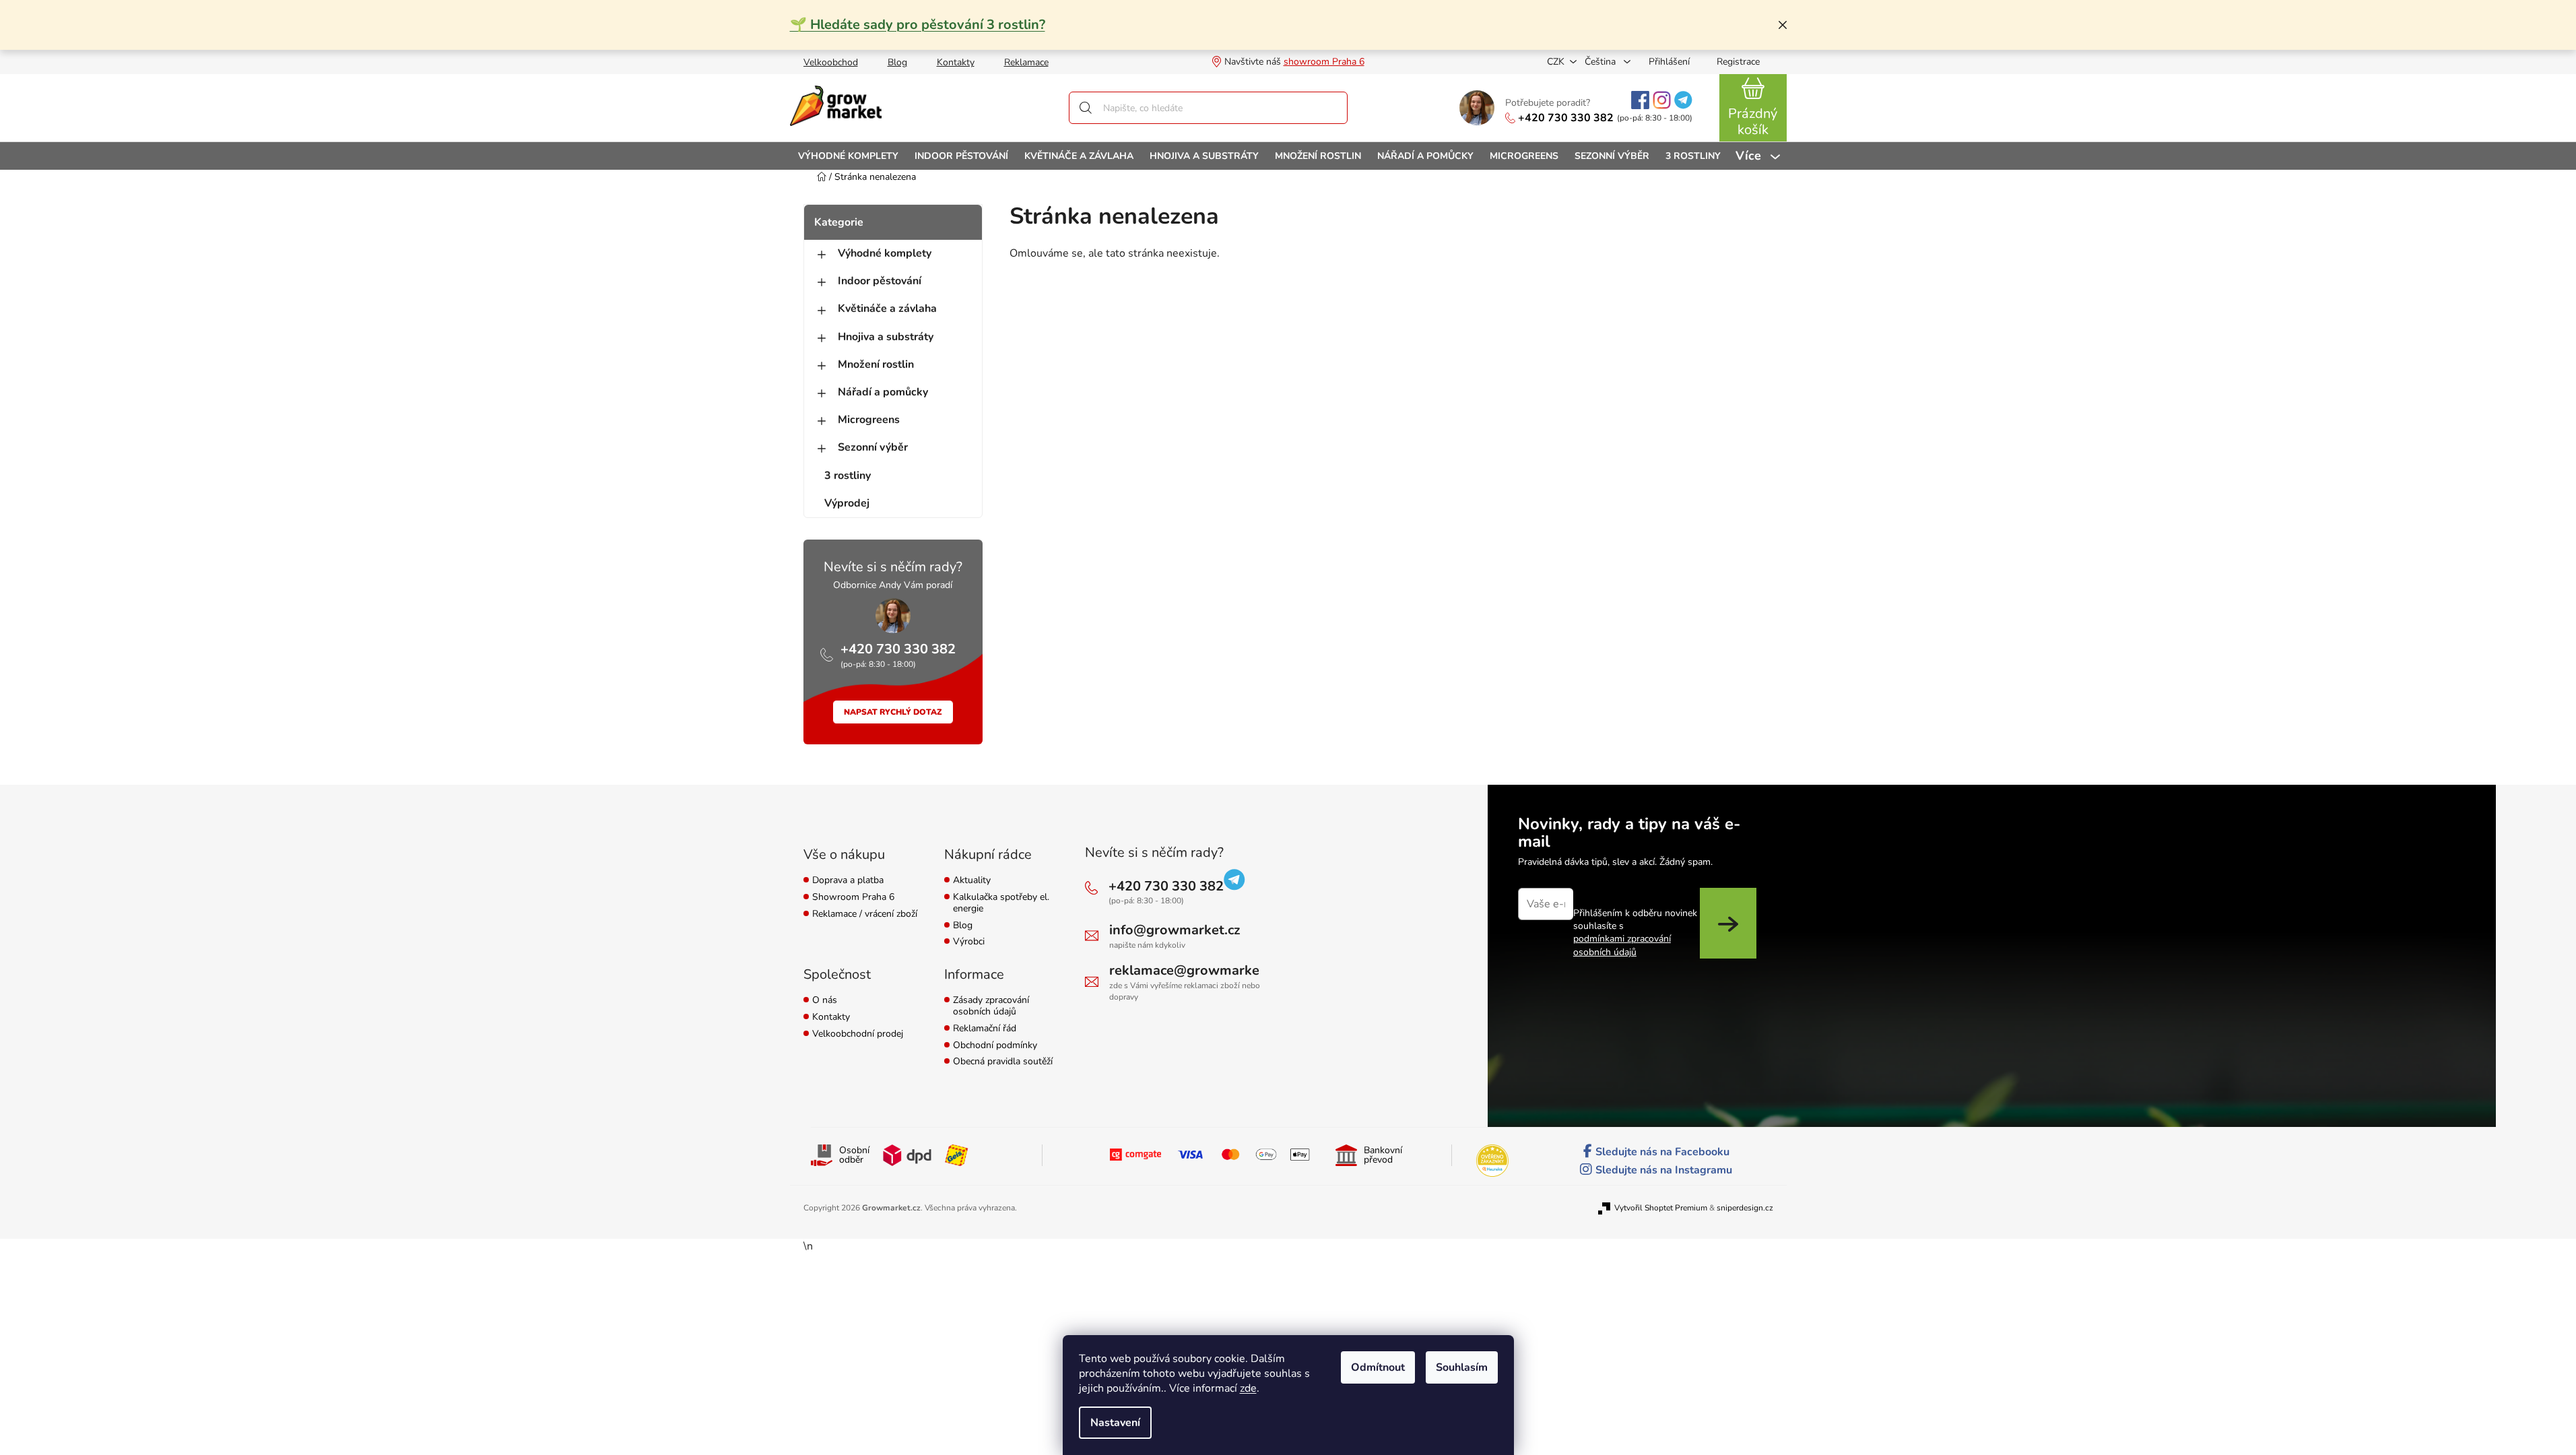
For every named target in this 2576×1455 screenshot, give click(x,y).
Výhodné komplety (885, 253)
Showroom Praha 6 (853, 898)
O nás (825, 1001)
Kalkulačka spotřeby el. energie (1001, 903)
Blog (897, 62)
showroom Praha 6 (1324, 62)
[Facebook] (1640, 100)
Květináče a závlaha (887, 309)
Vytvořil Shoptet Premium (1661, 1208)
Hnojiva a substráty (886, 337)
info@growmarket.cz (1175, 930)
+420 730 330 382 (1566, 118)
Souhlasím (1462, 1367)
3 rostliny (848, 476)
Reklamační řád (985, 1029)
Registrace (1738, 62)
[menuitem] (848, 156)
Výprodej (847, 503)
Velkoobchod (831, 62)
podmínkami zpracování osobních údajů (1622, 945)
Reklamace (1026, 62)
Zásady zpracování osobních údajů (991, 1006)
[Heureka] (1492, 1161)
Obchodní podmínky (995, 1046)
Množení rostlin (876, 364)
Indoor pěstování (880, 281)
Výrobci (969, 942)
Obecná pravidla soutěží (1003, 1062)
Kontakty (956, 62)
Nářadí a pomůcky (883, 392)
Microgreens (869, 420)
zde (1248, 1388)
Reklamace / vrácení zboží (865, 914)
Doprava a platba (848, 881)
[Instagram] (1662, 100)
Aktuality (972, 881)
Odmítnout (1378, 1367)
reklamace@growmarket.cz (1195, 970)
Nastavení (1115, 1423)
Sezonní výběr (873, 447)
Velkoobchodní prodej (858, 1034)
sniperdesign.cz (1745, 1208)
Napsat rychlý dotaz (893, 712)
